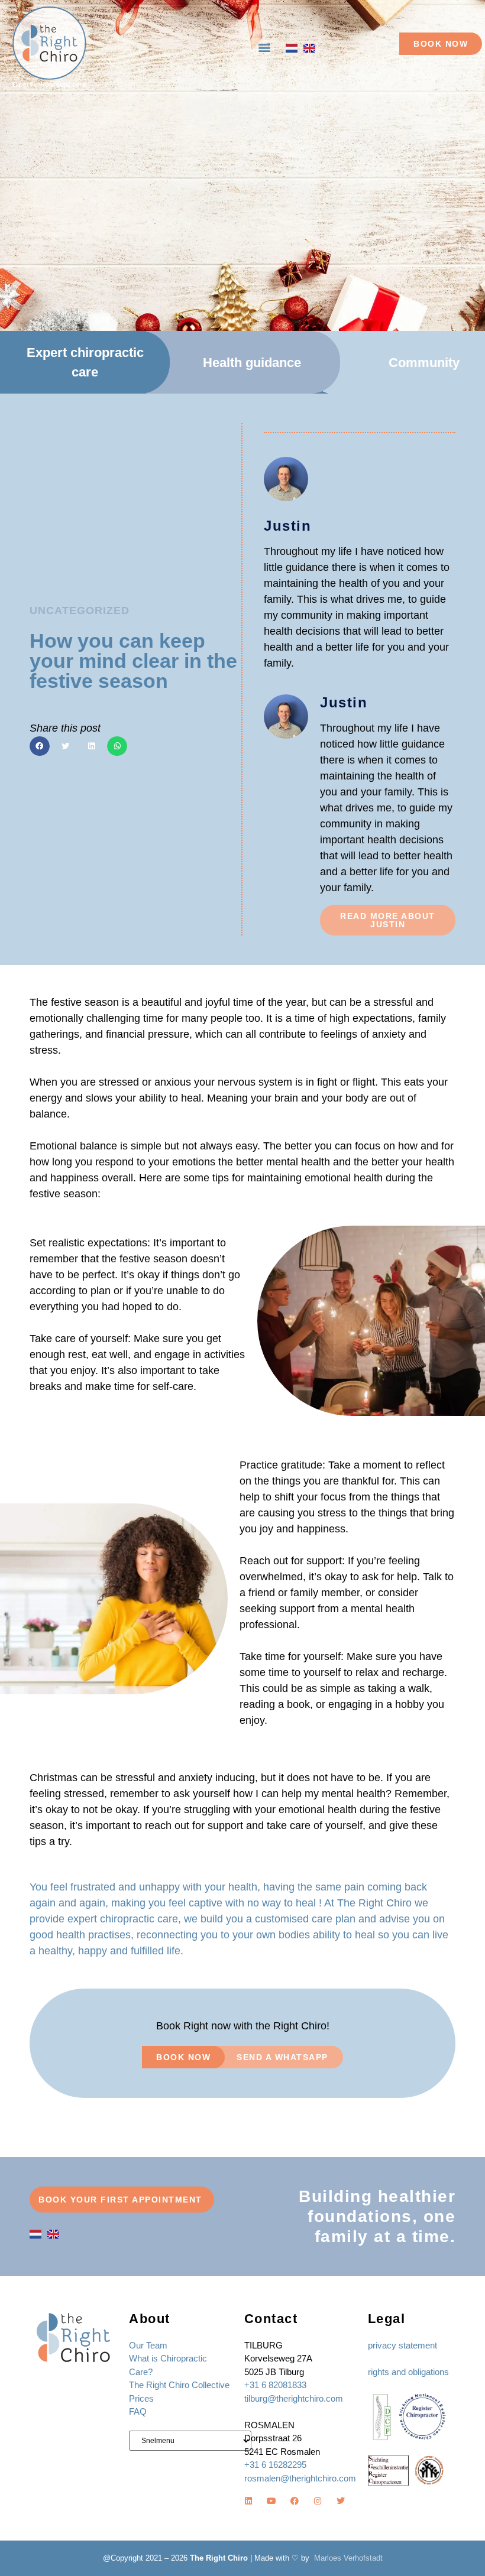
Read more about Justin (388, 920)
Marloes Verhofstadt (348, 2558)
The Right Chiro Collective (179, 2385)
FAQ (138, 2411)
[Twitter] (341, 2501)
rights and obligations (408, 2372)
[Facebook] (295, 2501)
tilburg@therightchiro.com (294, 2398)
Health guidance (252, 363)
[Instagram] (318, 2501)
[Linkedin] (248, 2501)
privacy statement (402, 2345)
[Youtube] (271, 2501)
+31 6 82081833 (275, 2385)
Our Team (148, 2345)
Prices (141, 2398)
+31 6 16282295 (275, 2465)
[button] (264, 48)
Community (424, 363)
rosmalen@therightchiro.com (300, 2478)
